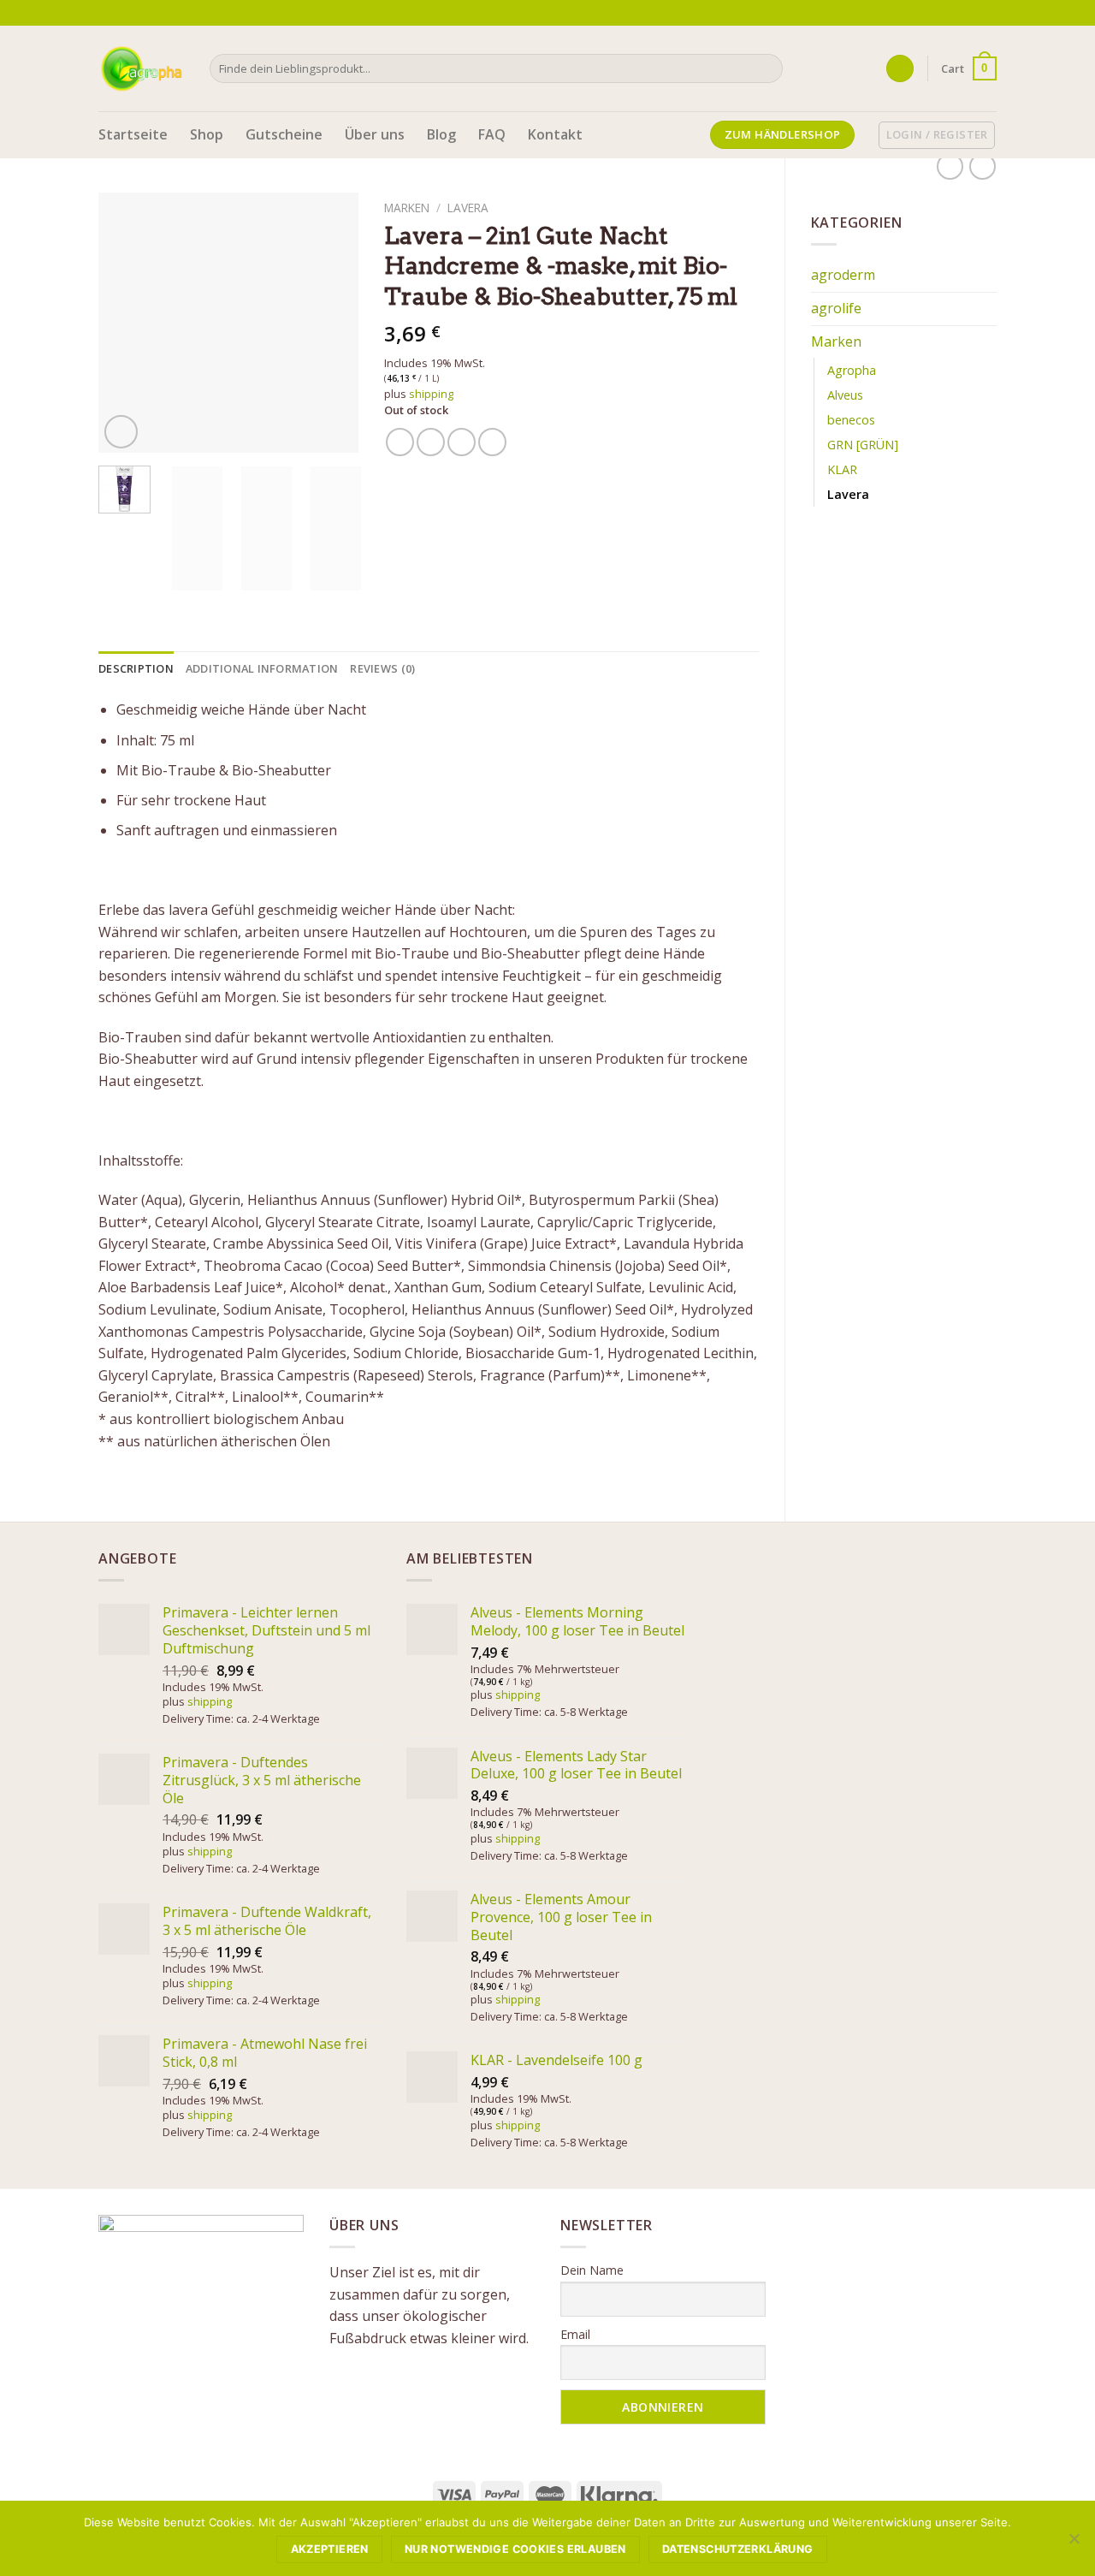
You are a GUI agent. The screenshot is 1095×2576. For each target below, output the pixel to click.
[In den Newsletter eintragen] (916, 12)
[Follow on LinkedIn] (988, 13)
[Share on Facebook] (400, 442)
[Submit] (766, 68)
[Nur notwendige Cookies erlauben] (1074, 2543)
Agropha (852, 370)
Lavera (848, 494)
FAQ (492, 134)
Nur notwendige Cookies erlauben (515, 2549)
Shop (207, 134)
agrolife (836, 308)
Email (575, 2334)
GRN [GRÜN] (863, 445)
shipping (431, 394)
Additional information (262, 668)
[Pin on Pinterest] (492, 442)
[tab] (136, 668)
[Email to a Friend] (462, 442)
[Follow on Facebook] (939, 13)
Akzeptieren (330, 2549)
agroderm (843, 275)
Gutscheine (284, 134)
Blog (441, 134)
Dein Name (592, 2270)
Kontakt (555, 134)
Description (136, 668)
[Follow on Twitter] (972, 13)
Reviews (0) (382, 668)
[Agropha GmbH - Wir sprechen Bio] (141, 68)
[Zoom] (121, 432)
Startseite (133, 134)
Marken (836, 341)
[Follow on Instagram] (956, 13)
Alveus (845, 395)
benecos (851, 420)
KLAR (842, 469)
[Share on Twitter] (431, 442)
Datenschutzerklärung (738, 2549)
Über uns (375, 134)
